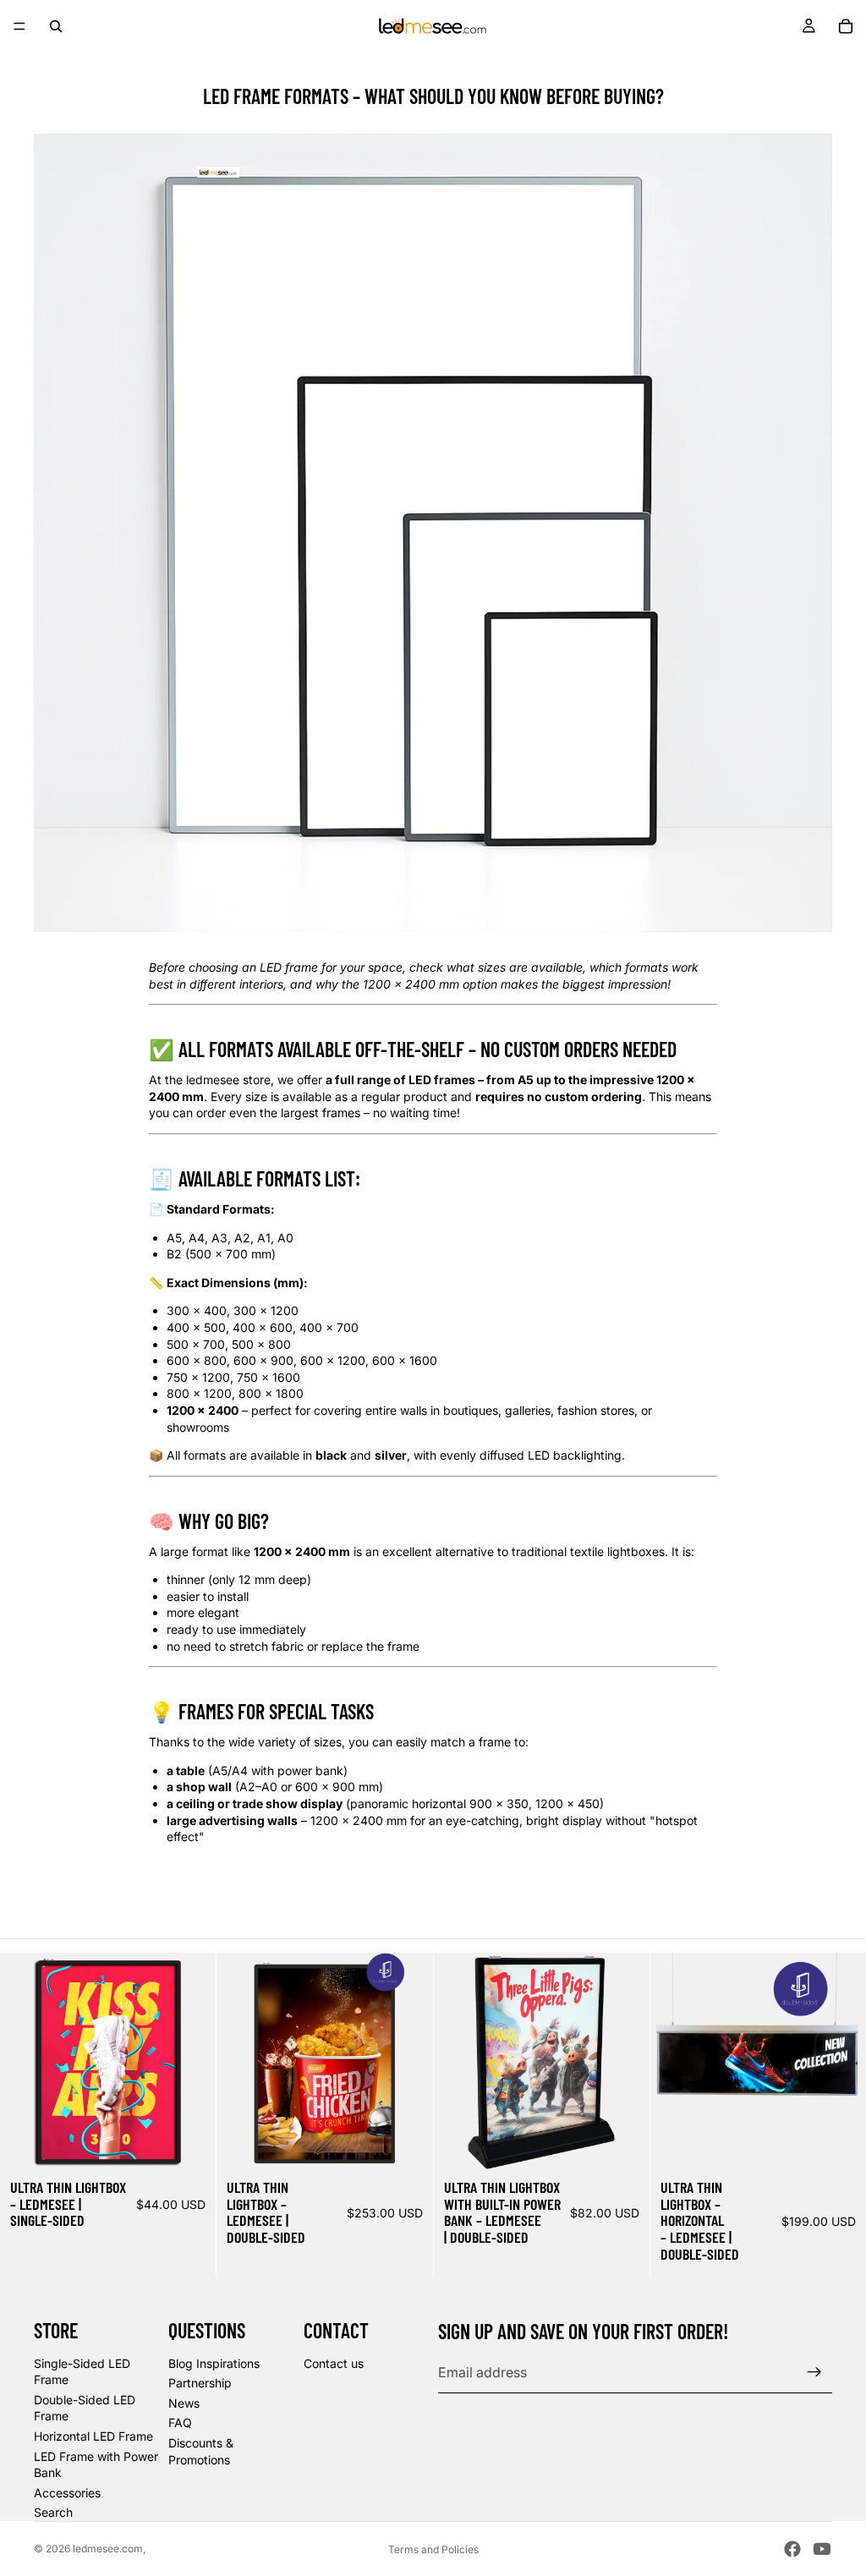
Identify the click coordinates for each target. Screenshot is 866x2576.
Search (53, 2512)
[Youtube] (822, 2549)
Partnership (200, 2383)
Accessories (67, 2493)
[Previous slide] (25, 2061)
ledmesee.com (108, 2549)
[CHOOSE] (189, 2143)
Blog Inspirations (214, 2363)
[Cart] (846, 26)
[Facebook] (792, 2549)
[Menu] (19, 26)
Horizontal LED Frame (93, 2436)
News (184, 2403)
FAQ (180, 2423)
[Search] (56, 26)
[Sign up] (814, 2372)
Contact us (334, 2363)
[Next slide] (190, 2061)
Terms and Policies (433, 2549)
